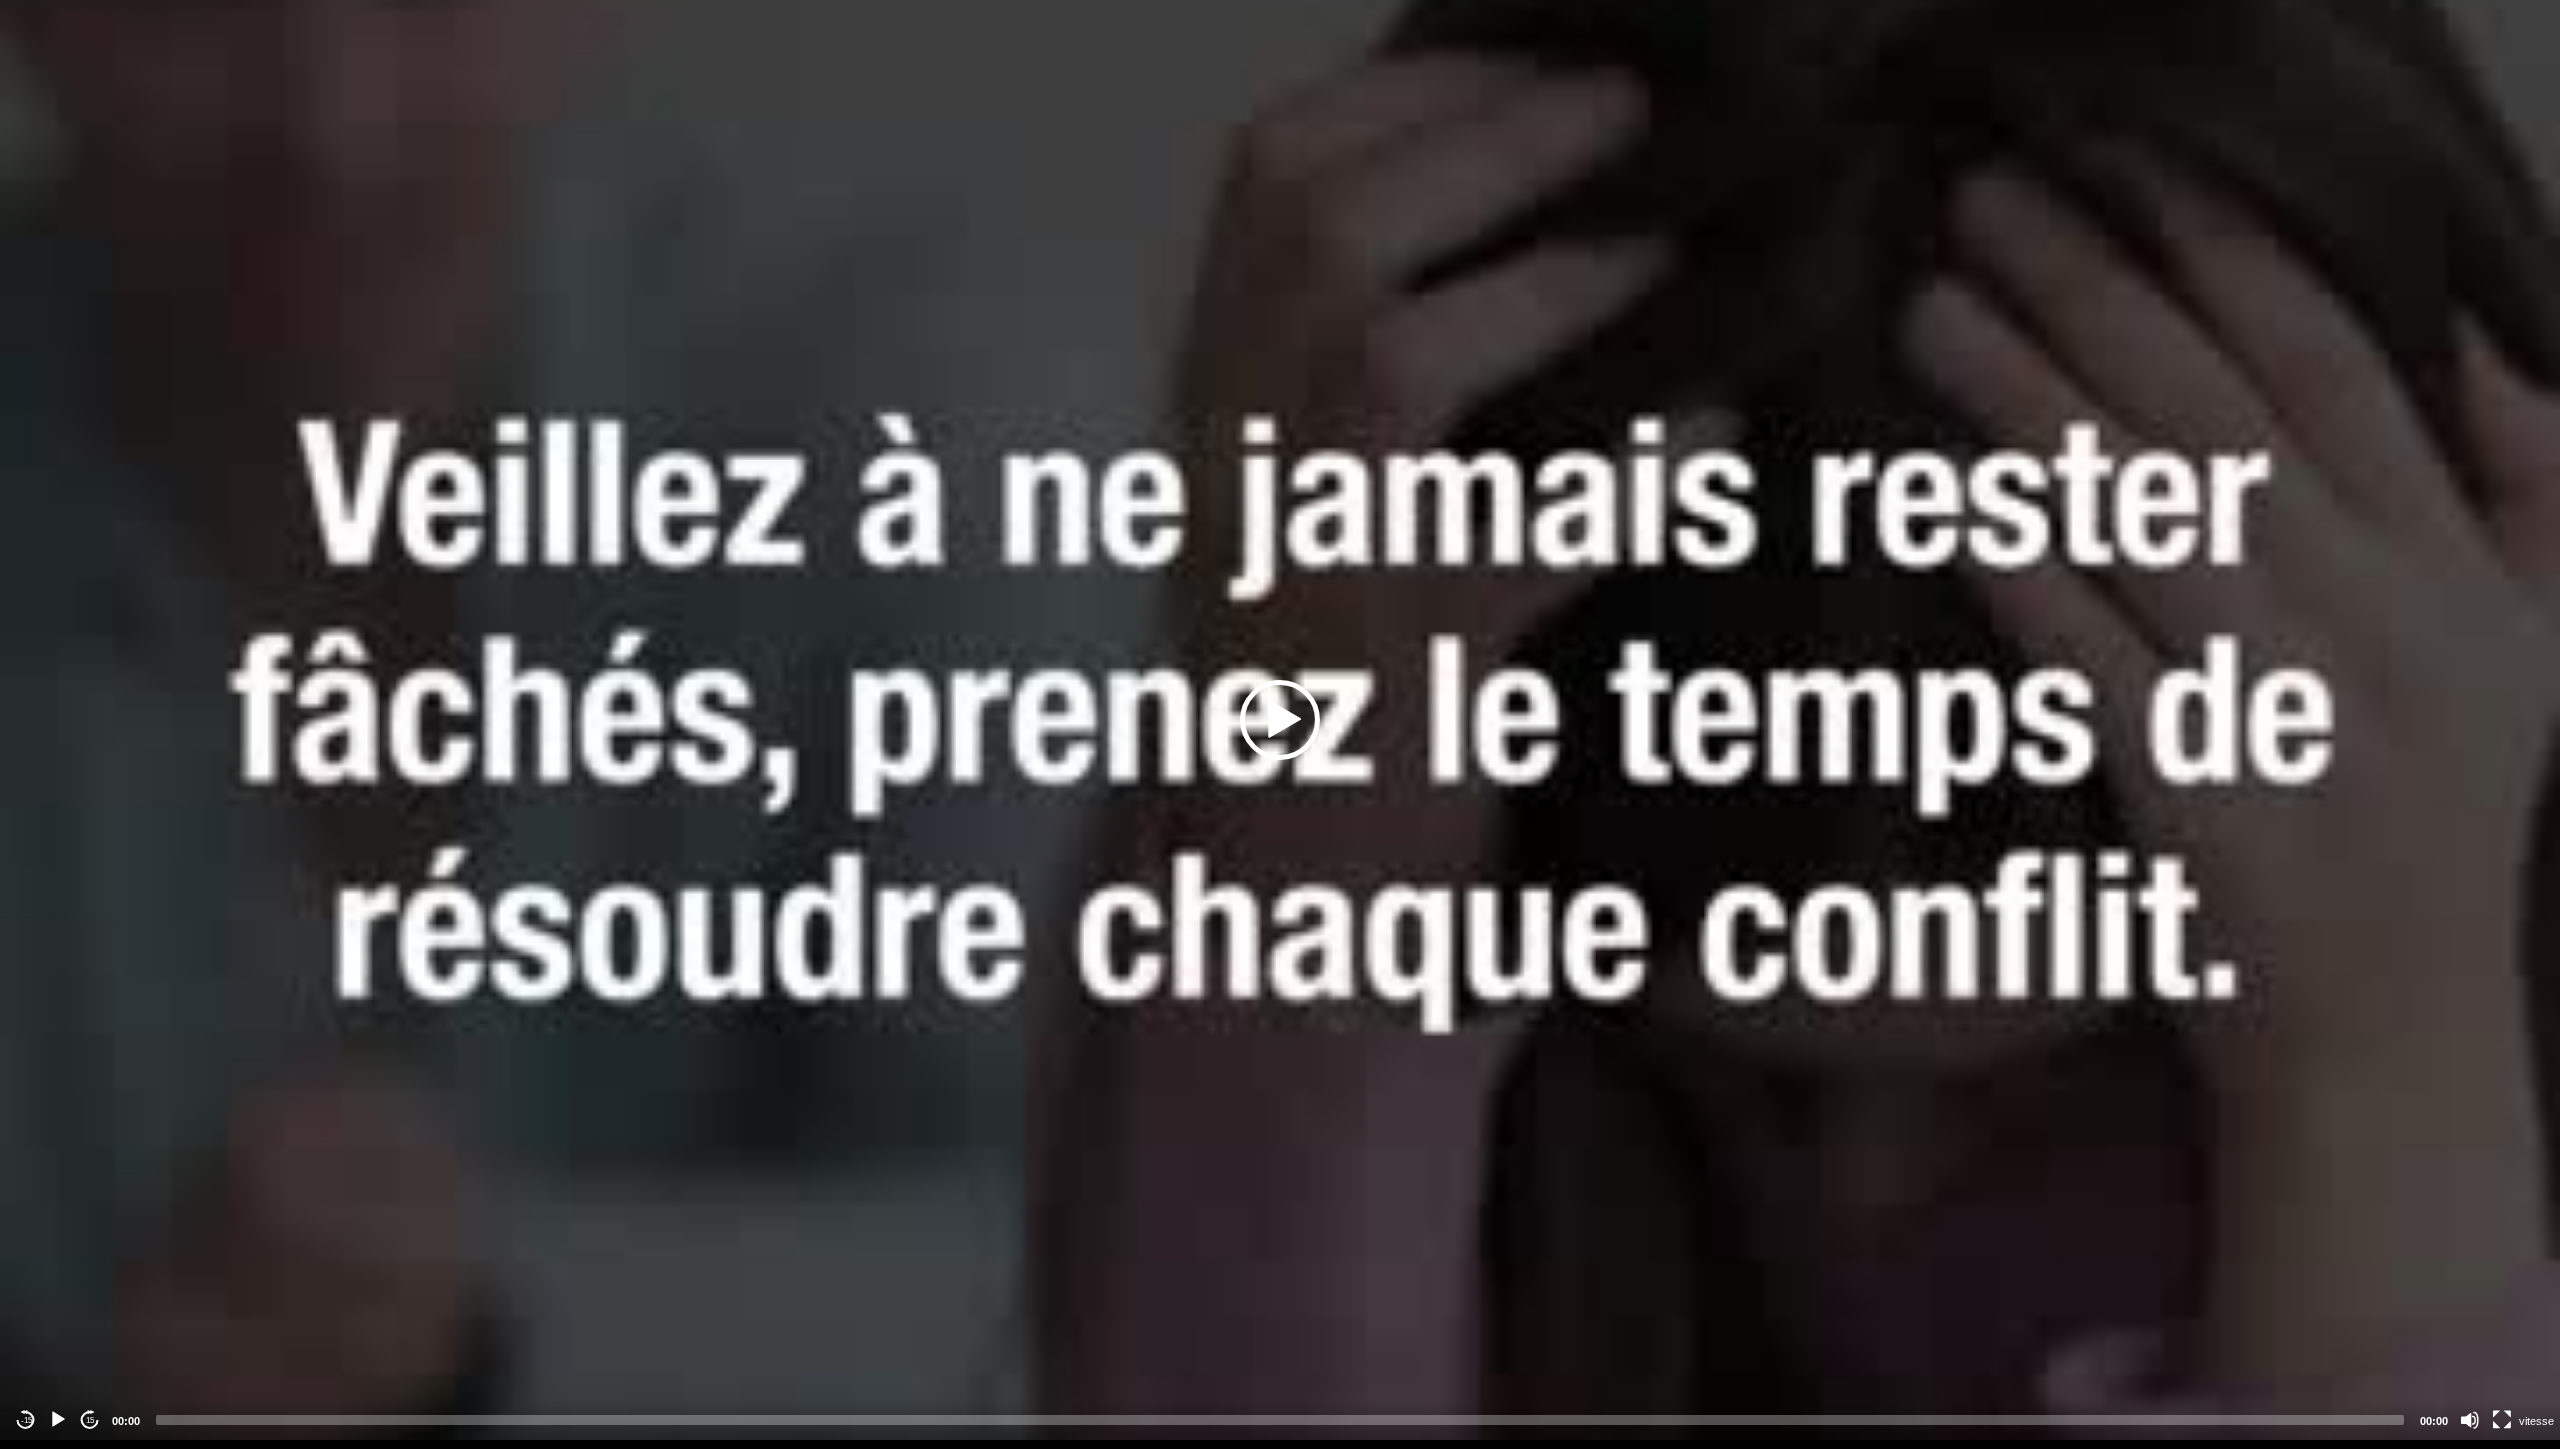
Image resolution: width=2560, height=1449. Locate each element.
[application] (1280, 720)
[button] (1280, 720)
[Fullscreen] (2502, 1420)
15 (90, 1420)
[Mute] (2470, 1420)
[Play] (58, 1420)
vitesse (2536, 1421)
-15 (26, 1420)
